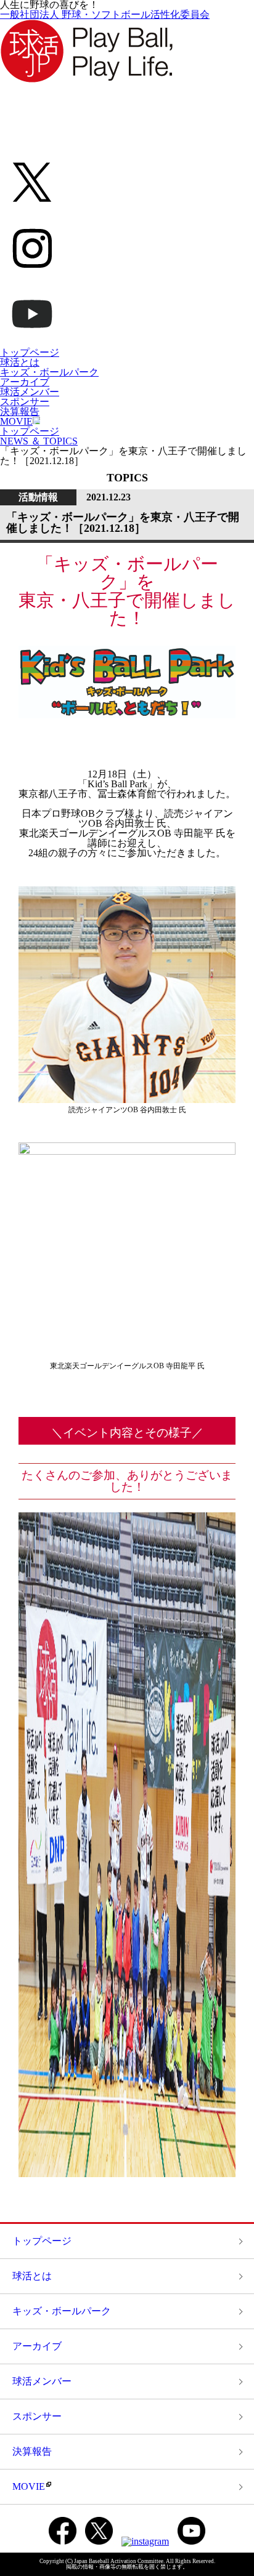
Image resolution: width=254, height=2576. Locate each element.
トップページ (30, 352)
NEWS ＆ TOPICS (39, 441)
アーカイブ (25, 382)
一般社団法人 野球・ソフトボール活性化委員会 (105, 14)
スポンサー (25, 402)
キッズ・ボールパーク (49, 372)
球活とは (20, 362)
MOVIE (16, 421)
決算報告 (20, 411)
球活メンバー (30, 392)
